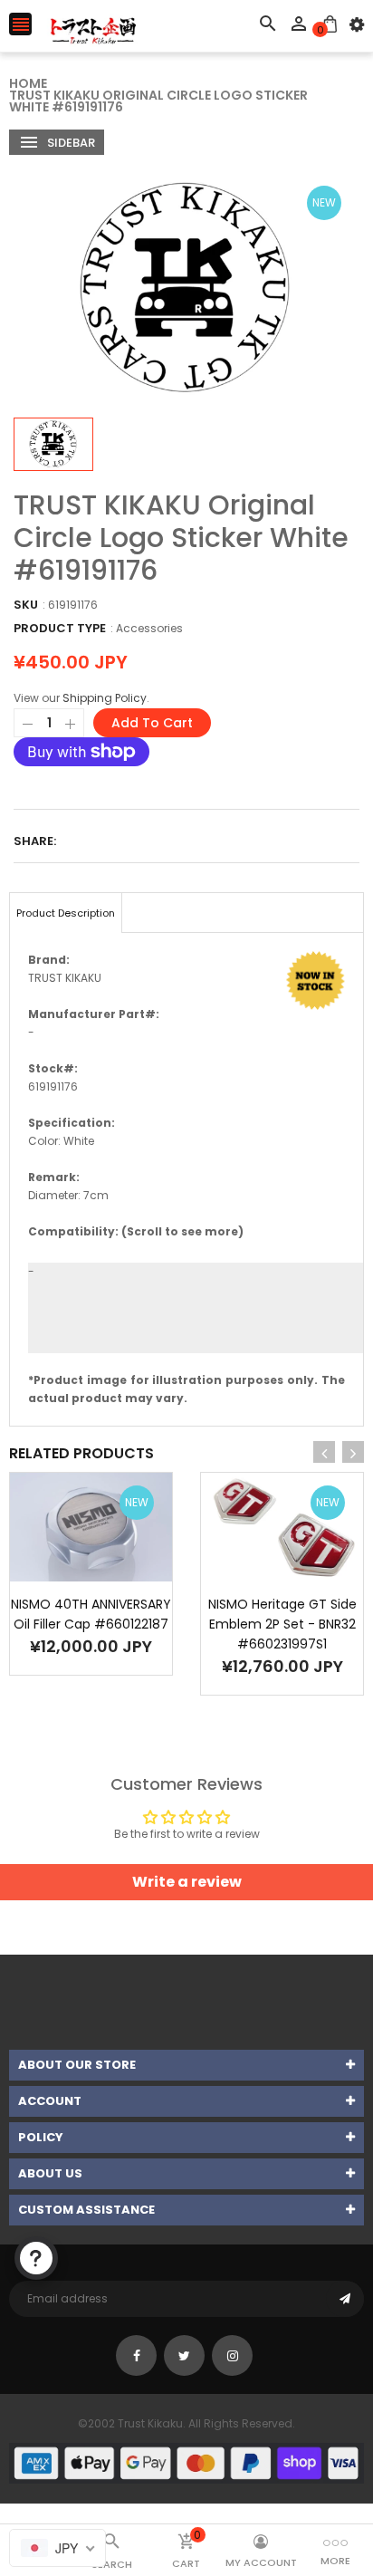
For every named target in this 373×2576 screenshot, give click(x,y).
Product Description (66, 913)
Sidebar (70, 143)
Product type (60, 628)
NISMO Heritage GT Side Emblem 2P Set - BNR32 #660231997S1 (282, 1624)
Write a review (187, 1882)
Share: (35, 841)
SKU (26, 605)
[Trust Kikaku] (186, 2461)
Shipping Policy (105, 698)
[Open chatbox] (36, 2258)
